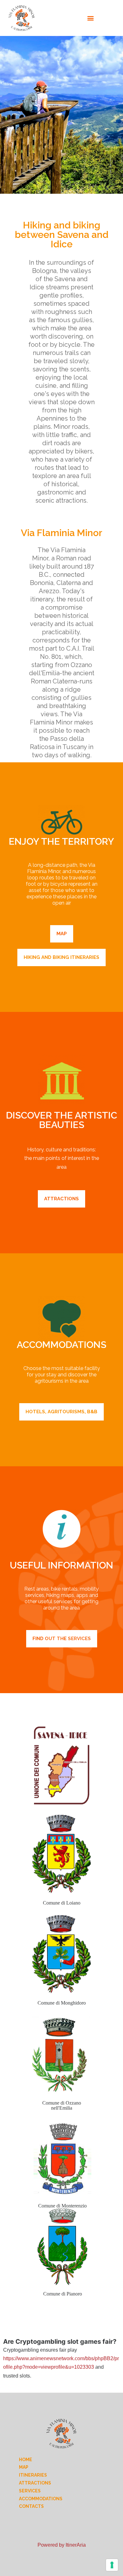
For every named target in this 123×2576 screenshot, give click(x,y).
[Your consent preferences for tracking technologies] (112, 2565)
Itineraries (33, 2475)
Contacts (31, 2506)
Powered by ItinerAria (62, 2545)
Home (26, 2460)
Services (30, 2491)
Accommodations (41, 2499)
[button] (91, 18)
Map (24, 2467)
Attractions (35, 2483)
